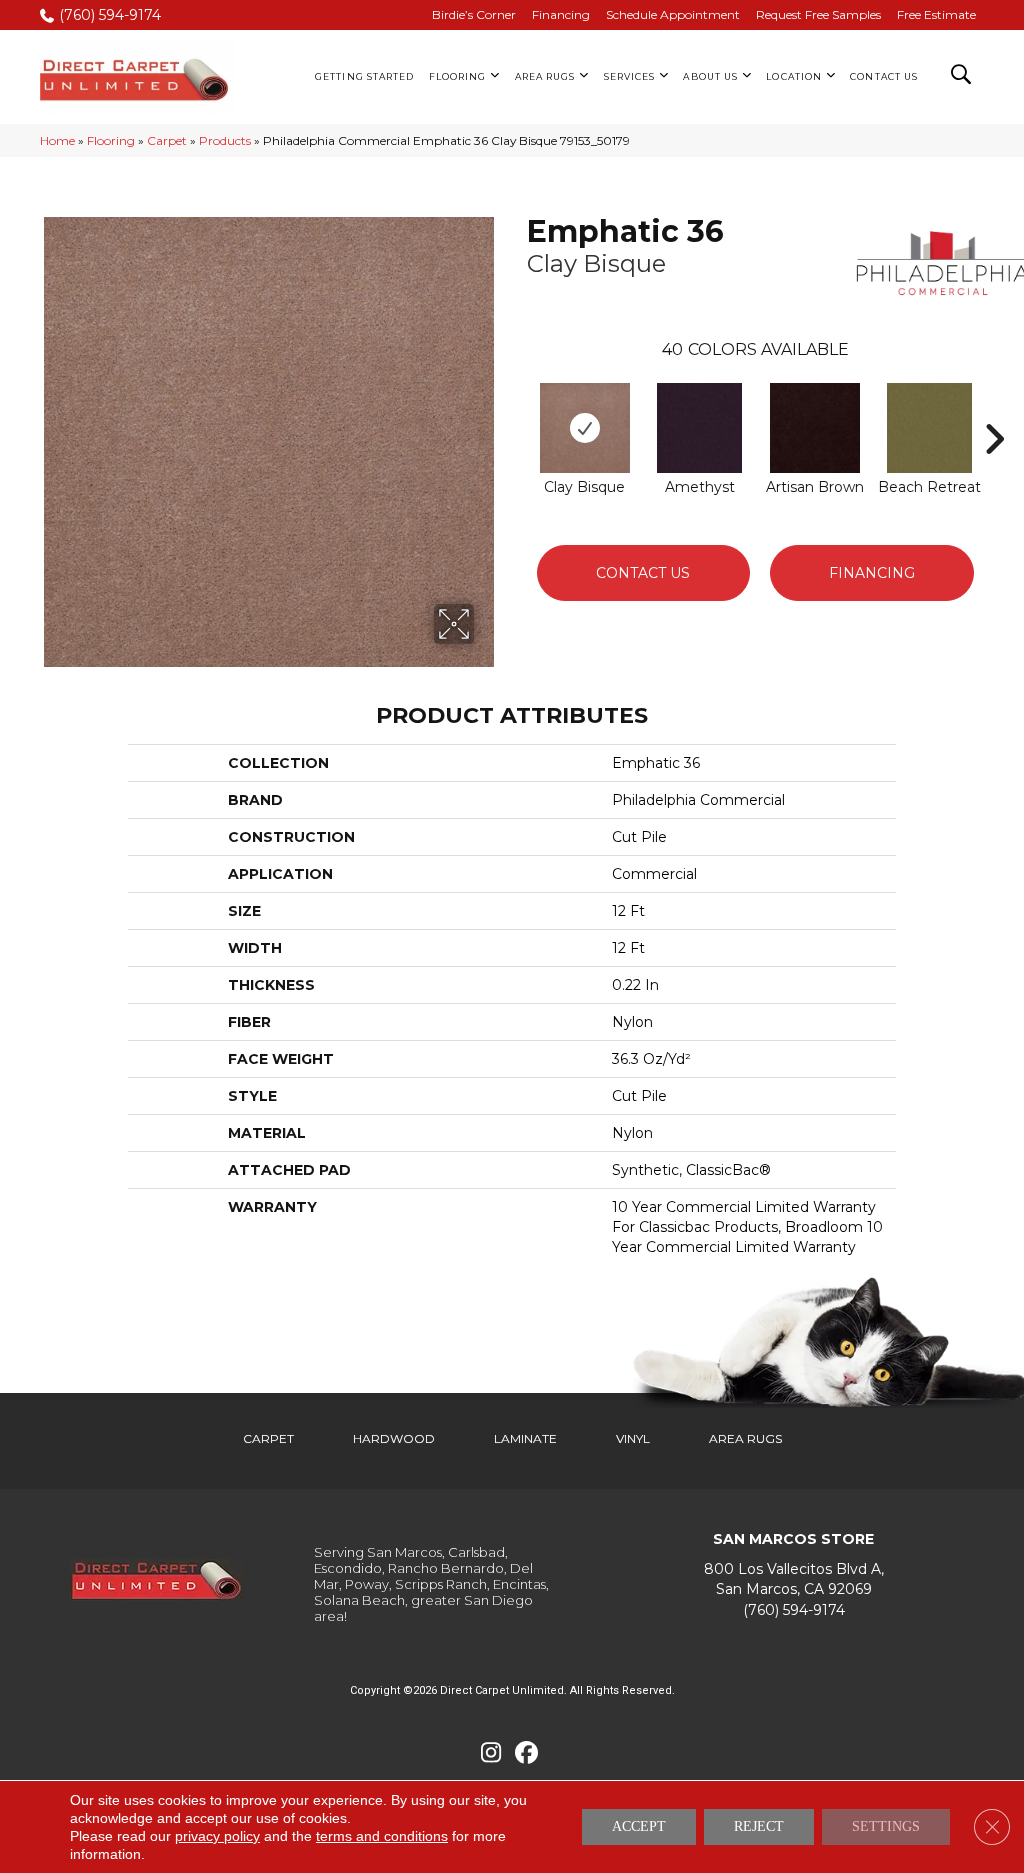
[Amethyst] (699, 428)
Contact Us (643, 573)
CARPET (268, 1438)
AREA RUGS (745, 1438)
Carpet (167, 140)
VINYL (633, 1438)
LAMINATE (525, 1438)
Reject (759, 1826)
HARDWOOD (394, 1438)
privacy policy (217, 1836)
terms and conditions (382, 1836)
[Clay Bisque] (585, 428)
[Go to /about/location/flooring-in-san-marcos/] (793, 1579)
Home (57, 140)
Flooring (111, 140)
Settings (886, 1826)
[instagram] (491, 1753)
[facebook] (526, 1753)
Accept (639, 1826)
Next (994, 409)
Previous (517, 409)
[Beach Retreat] (929, 428)
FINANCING (872, 573)
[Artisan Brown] (815, 428)
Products (225, 140)
